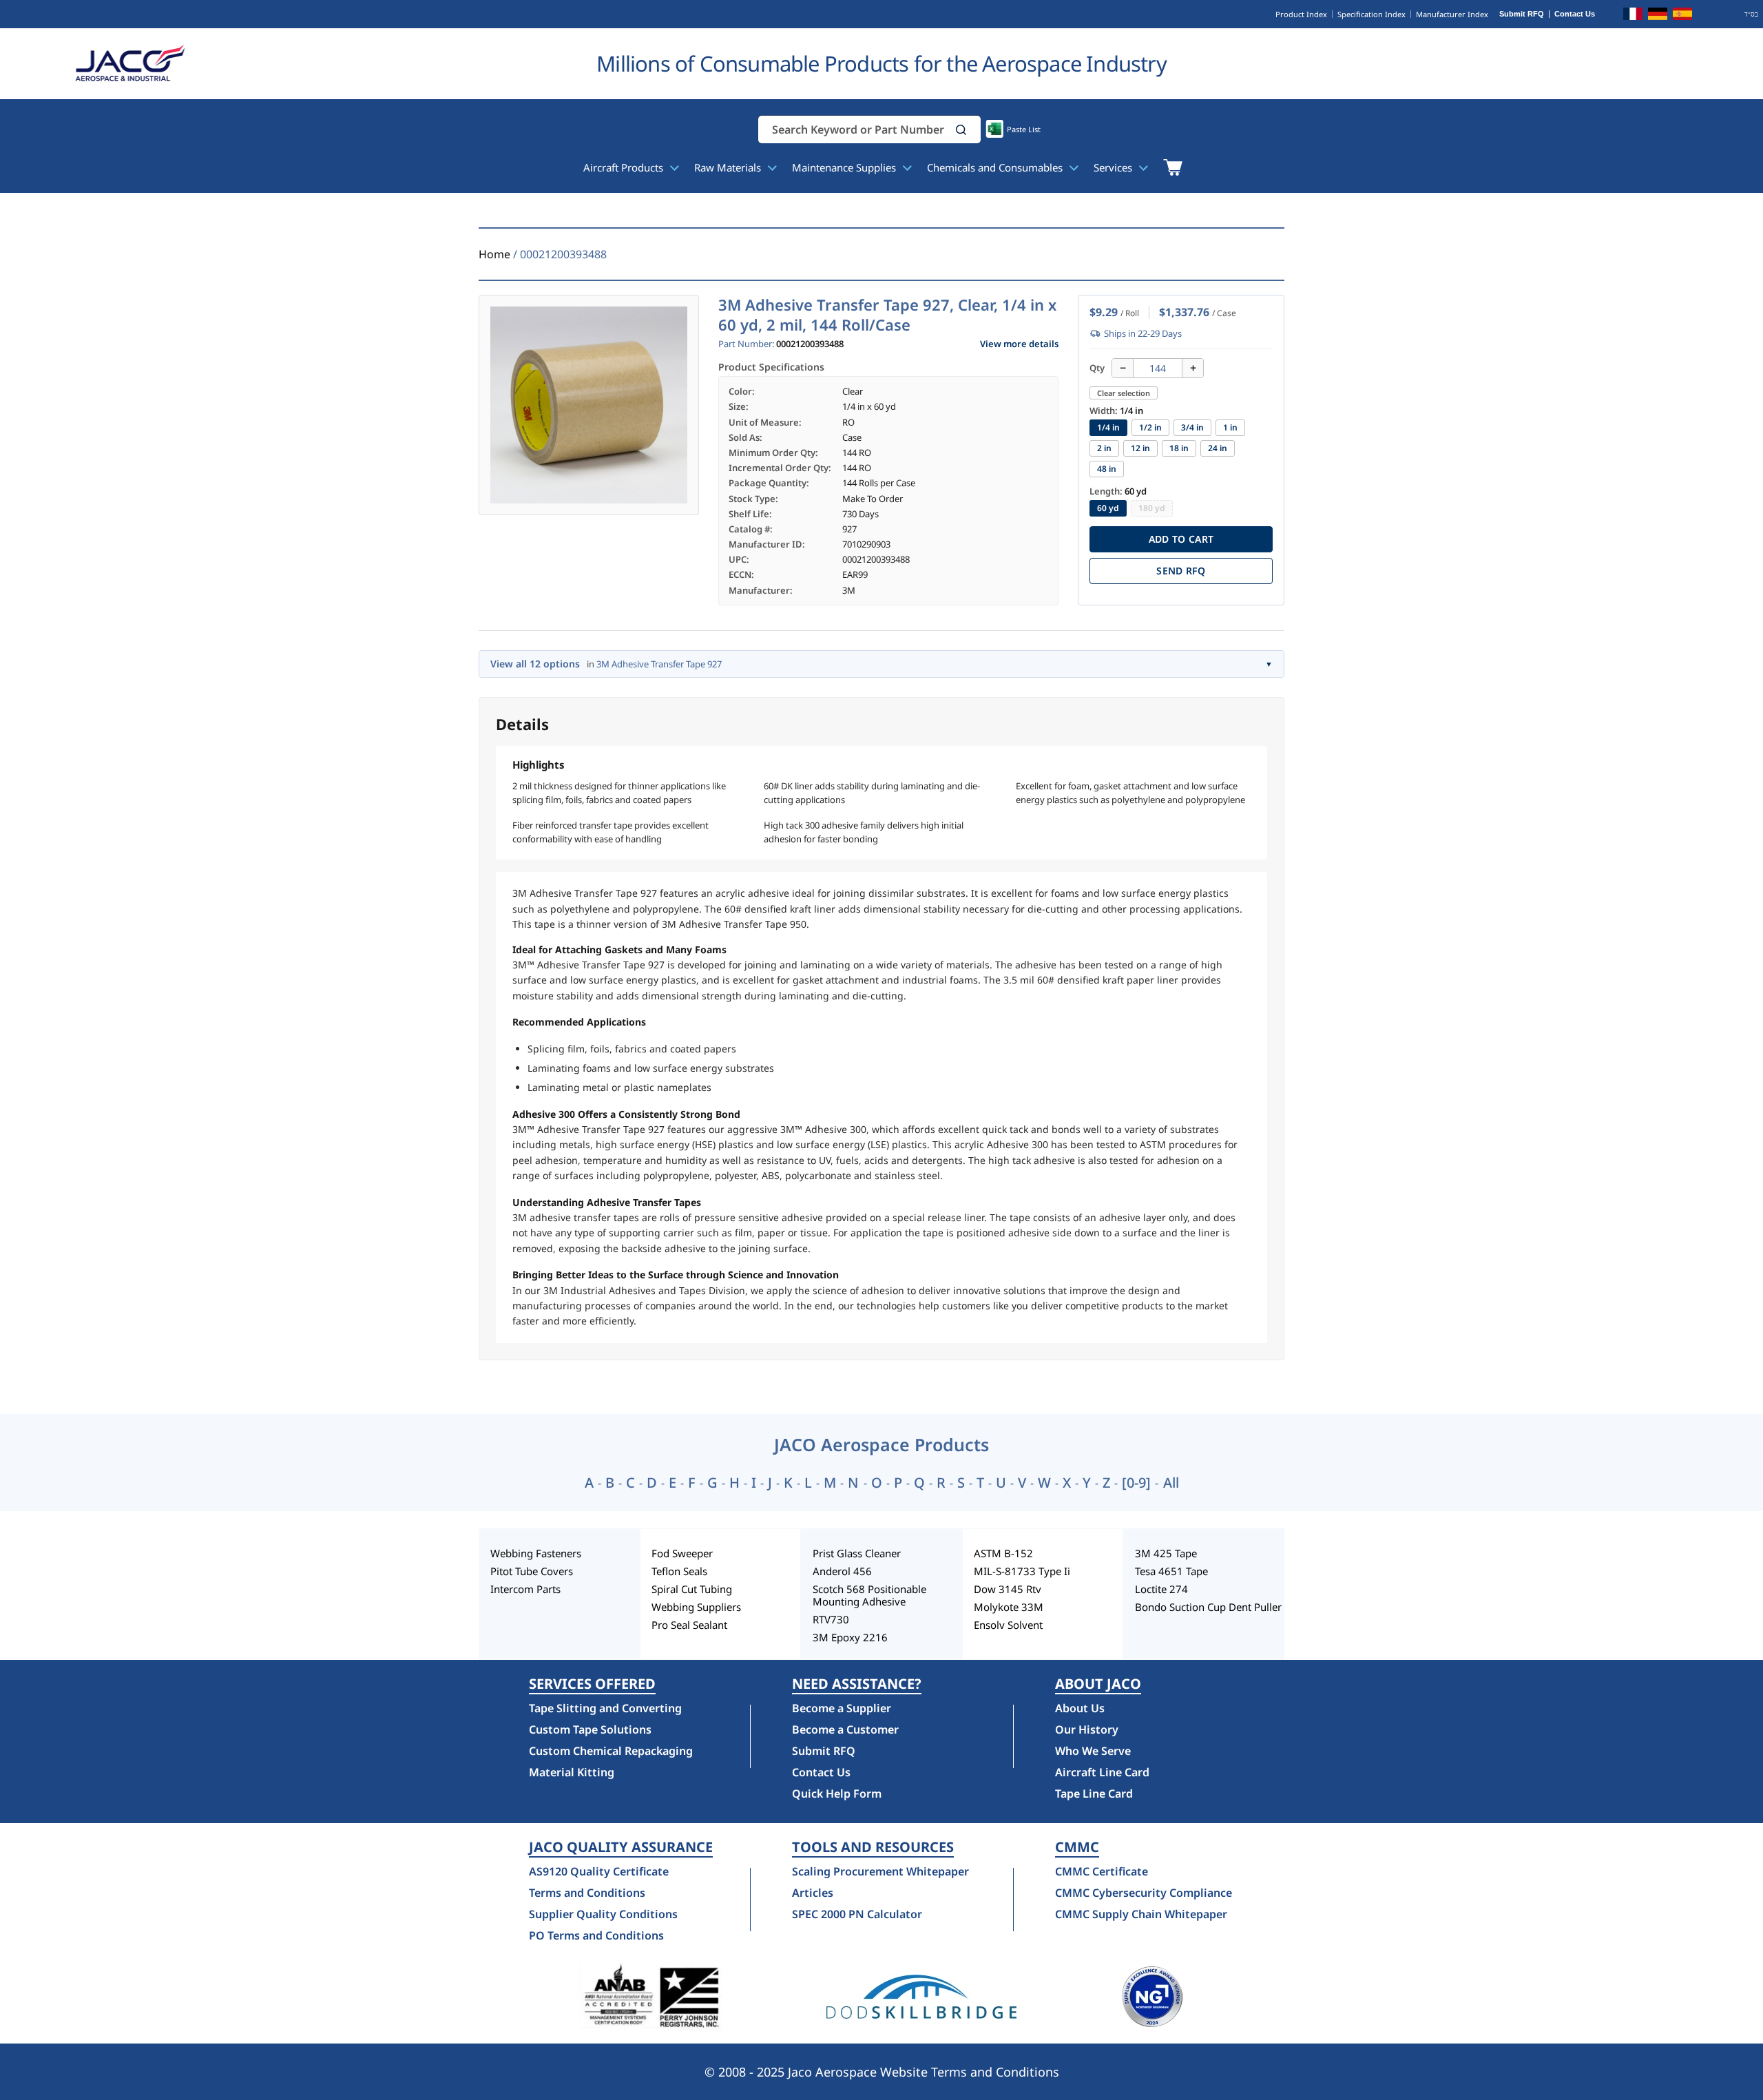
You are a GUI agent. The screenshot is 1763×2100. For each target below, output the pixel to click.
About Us (1080, 1708)
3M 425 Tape (1166, 1553)
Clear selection (1124, 393)
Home (494, 254)
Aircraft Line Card (1102, 1772)
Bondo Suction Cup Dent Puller (1208, 1607)
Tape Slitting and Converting (605, 1708)
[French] (1633, 16)
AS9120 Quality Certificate (599, 1871)
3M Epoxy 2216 (850, 1637)
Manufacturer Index (1452, 14)
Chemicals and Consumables (996, 167)
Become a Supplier (842, 1708)
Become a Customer (845, 1729)
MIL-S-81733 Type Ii (1022, 1571)
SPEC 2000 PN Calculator (857, 1914)
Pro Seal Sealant (689, 1625)
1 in (1230, 427)
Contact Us (1575, 14)
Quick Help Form (837, 1794)
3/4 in (1192, 427)
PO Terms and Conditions (596, 1935)
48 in (1107, 469)
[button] (961, 130)
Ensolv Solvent (1008, 1625)
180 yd (1152, 508)
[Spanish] (1682, 16)
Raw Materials (729, 167)
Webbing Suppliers (696, 1607)
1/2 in (1150, 427)
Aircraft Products (625, 167)
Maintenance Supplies (845, 167)
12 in (1140, 448)
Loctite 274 (1161, 1589)
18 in (1179, 448)
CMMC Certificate (1102, 1871)
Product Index (1301, 14)
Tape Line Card (1094, 1794)
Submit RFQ (1522, 14)
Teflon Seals (679, 1571)
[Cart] (1172, 167)
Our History (1087, 1729)
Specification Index (1371, 14)
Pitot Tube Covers (532, 1571)
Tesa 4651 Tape (1171, 1571)
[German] (1658, 16)
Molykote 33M (1009, 1607)
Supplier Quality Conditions (603, 1914)
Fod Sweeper (682, 1553)
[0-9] (1136, 1483)
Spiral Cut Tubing (692, 1589)
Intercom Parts (525, 1589)
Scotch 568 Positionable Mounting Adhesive (869, 1595)
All (1171, 1483)
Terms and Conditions (587, 1893)
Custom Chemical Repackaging (611, 1751)
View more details (1019, 344)
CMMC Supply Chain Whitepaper (1141, 1914)
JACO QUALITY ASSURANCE (621, 1847)
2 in (1104, 448)
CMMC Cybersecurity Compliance (1144, 1893)
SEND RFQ (1181, 571)
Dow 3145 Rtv (1008, 1589)
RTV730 (831, 1619)
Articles (813, 1893)
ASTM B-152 (1003, 1553)
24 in (1218, 448)
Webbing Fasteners (536, 1553)
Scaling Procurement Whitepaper (880, 1871)
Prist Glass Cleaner (857, 1553)
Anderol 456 (842, 1571)
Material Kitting (572, 1772)
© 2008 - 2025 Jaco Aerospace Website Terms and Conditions (882, 2072)
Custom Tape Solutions (590, 1729)
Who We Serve (1093, 1751)
